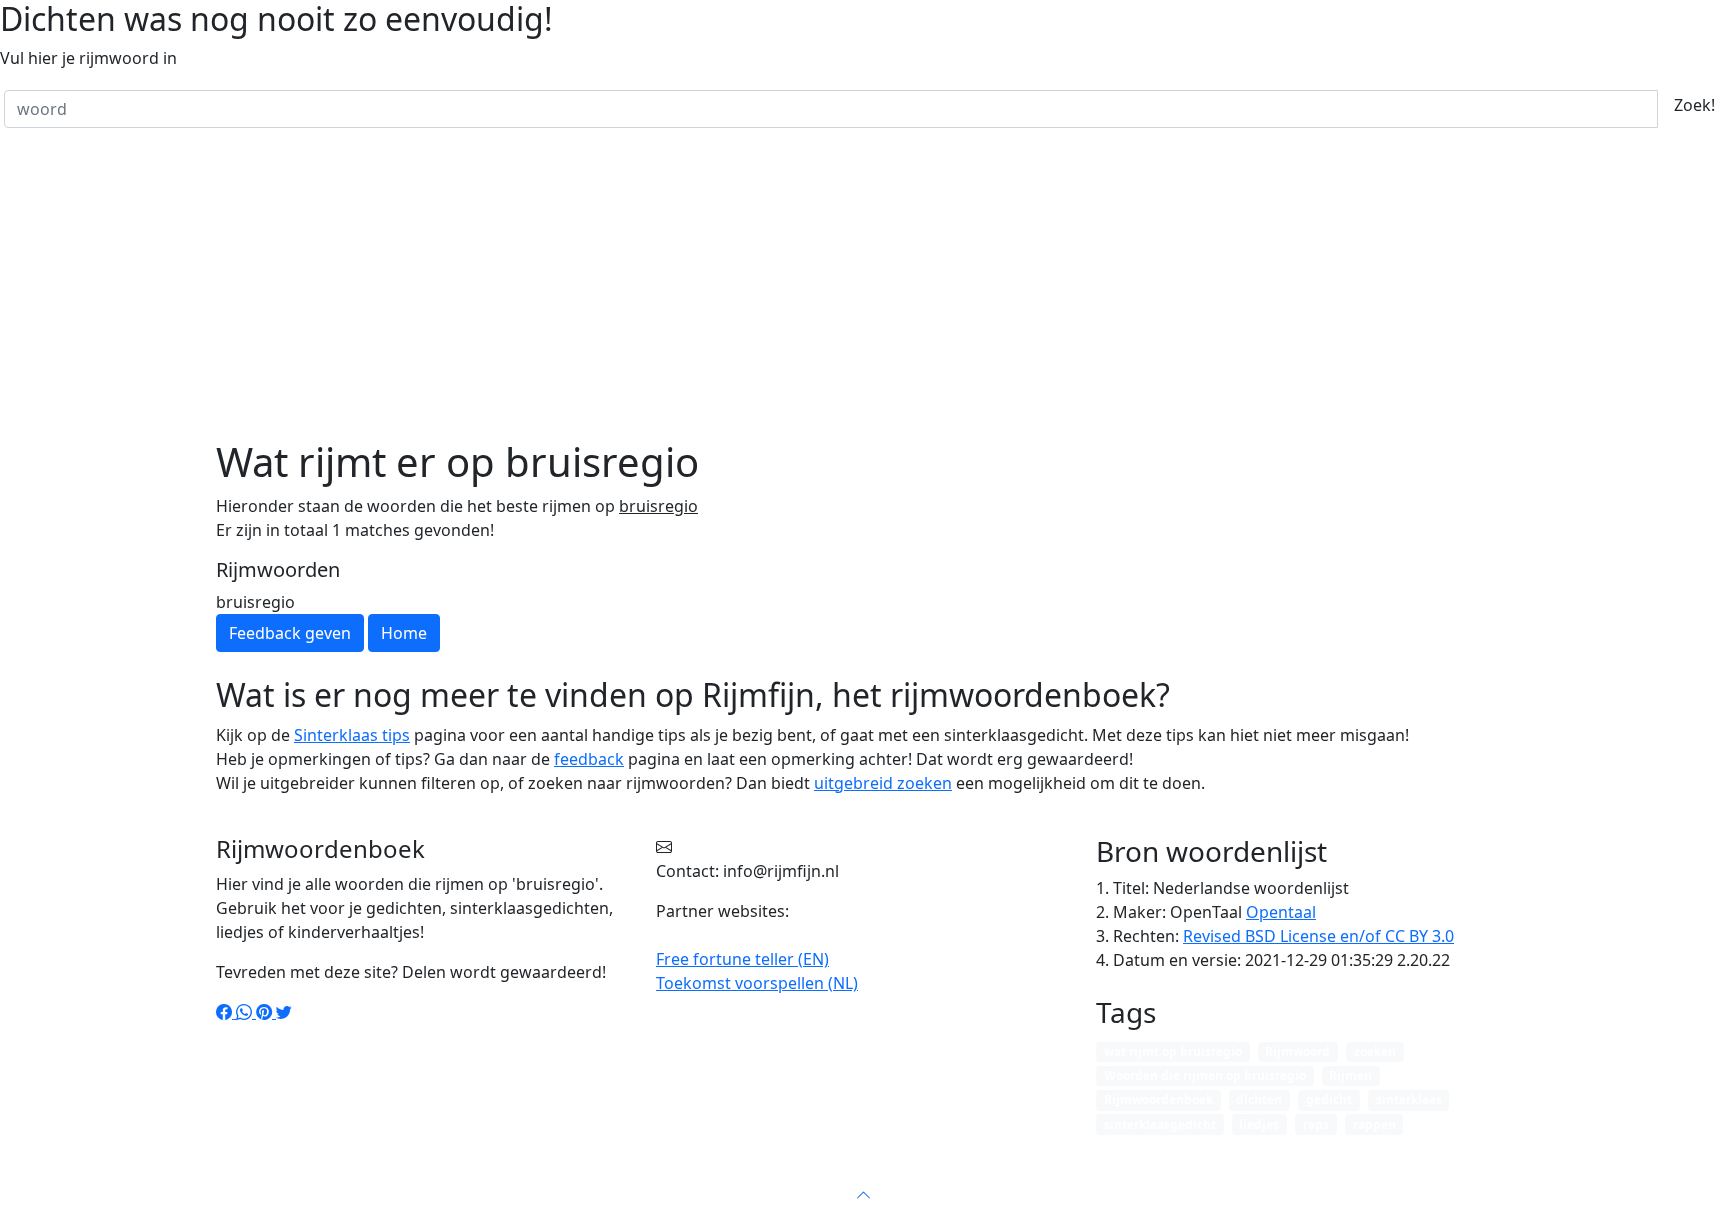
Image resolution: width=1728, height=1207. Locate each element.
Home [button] (404, 633)
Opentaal (1281, 912)
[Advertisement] (864, 288)
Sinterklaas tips (352, 735)
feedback (589, 759)
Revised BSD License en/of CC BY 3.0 (1318, 936)
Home (695, 1171)
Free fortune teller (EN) (742, 959)
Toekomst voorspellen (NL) (757, 983)
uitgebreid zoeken (883, 783)
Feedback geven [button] (290, 633)
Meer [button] (1180, 1171)
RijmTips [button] (856, 1171)
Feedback (1108, 1171)
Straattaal (771, 1171)
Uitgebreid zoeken (986, 1171)
